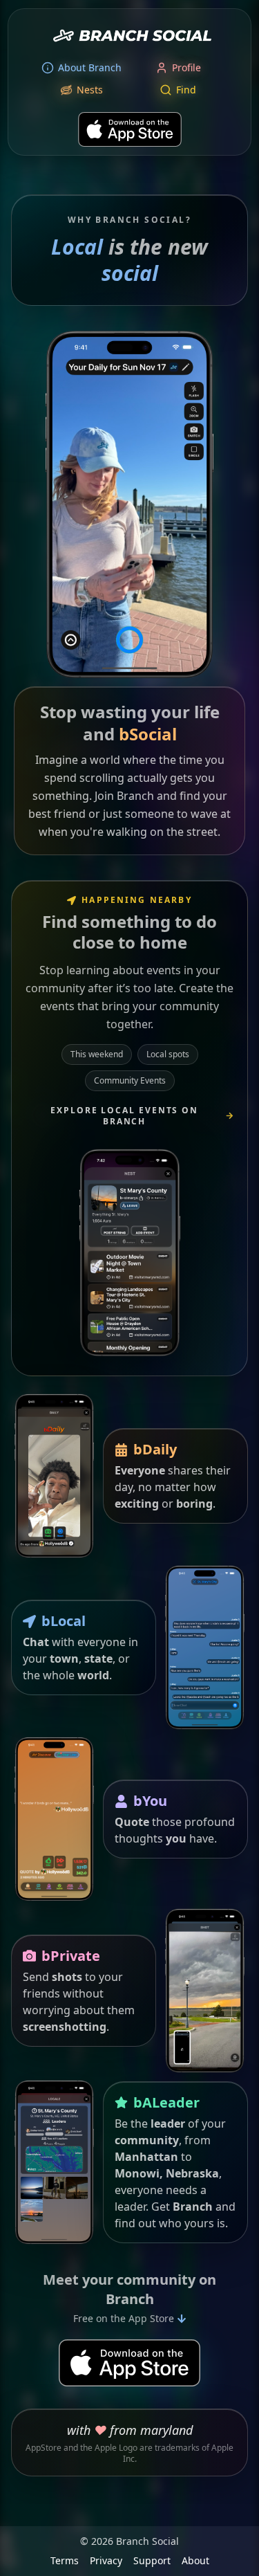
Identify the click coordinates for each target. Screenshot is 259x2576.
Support (152, 2560)
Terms (65, 2560)
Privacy (106, 2560)
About (195, 2560)
